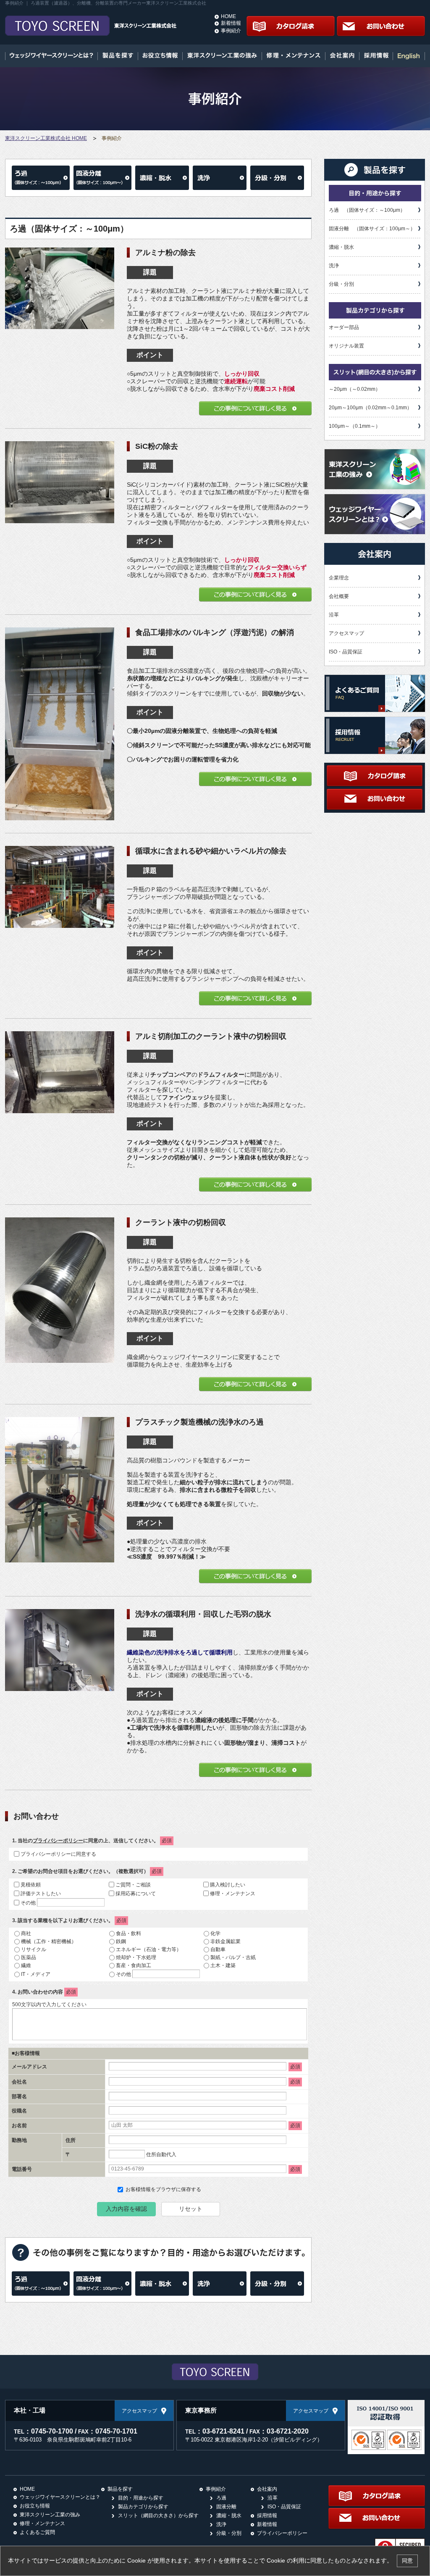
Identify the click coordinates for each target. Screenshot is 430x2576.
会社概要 (339, 596)
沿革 (334, 615)
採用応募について (136, 1894)
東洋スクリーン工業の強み (50, 2515)
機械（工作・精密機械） (49, 1941)
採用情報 (267, 2515)
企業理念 (339, 578)
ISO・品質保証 (346, 652)
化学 (215, 1933)
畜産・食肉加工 (134, 1965)
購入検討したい (228, 1885)
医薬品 (29, 1957)
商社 (26, 1933)
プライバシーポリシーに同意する (58, 1854)
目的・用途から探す (141, 2498)
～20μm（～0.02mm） (355, 389)
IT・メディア (36, 1974)
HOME (228, 16)
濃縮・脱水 (341, 247)
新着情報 (231, 23)
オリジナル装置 (346, 346)
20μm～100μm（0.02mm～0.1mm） (370, 408)
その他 (28, 1903)
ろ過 (221, 2498)
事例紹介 (231, 31)
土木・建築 (223, 1965)
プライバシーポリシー (58, 1841)
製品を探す (120, 2489)
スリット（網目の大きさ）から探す (158, 2515)
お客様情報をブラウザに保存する (163, 2189)
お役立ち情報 (35, 2506)
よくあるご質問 (37, 2532)
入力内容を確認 (126, 2209)
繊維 (26, 1965)
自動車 (218, 1949)
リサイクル (34, 1949)
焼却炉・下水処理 (136, 1957)
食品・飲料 (128, 1933)
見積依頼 (31, 1885)
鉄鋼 (121, 1941)
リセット (191, 2209)
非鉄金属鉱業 (225, 1941)
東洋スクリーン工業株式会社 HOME (46, 138)
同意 (407, 2561)
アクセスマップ (346, 633)
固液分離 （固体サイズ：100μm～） (372, 229)
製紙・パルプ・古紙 (233, 1957)
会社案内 (267, 2489)
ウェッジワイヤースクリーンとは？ (60, 2497)
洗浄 (334, 266)
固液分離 (226, 2507)
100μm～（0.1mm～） (355, 426)
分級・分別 (341, 284)
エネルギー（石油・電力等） (149, 1949)
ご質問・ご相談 (133, 1885)
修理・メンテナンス (233, 1894)
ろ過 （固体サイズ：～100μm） (367, 210)
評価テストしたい (41, 1894)
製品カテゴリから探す (143, 2507)
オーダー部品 (344, 327)
